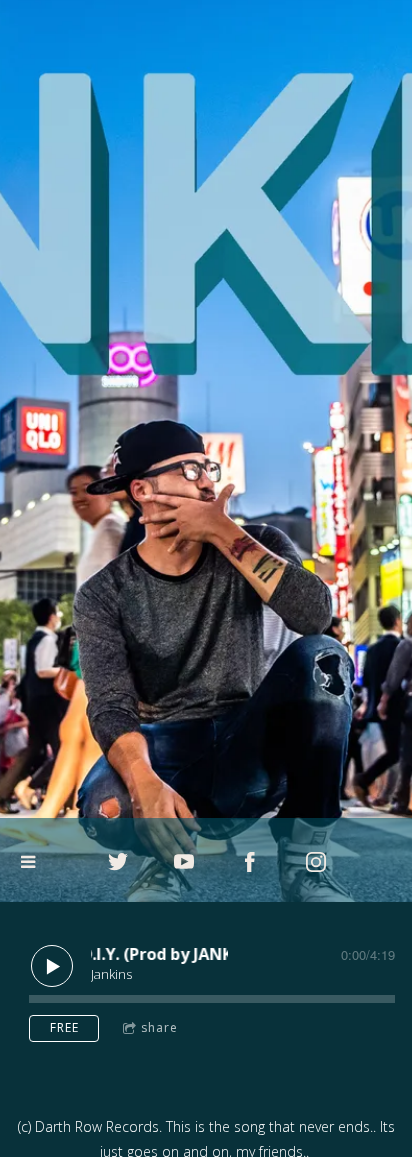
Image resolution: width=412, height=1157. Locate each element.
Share (159, 1027)
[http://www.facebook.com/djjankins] (250, 862)
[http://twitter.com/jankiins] (118, 862)
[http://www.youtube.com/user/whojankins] (184, 862)
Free (64, 1027)
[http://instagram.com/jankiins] (316, 862)
